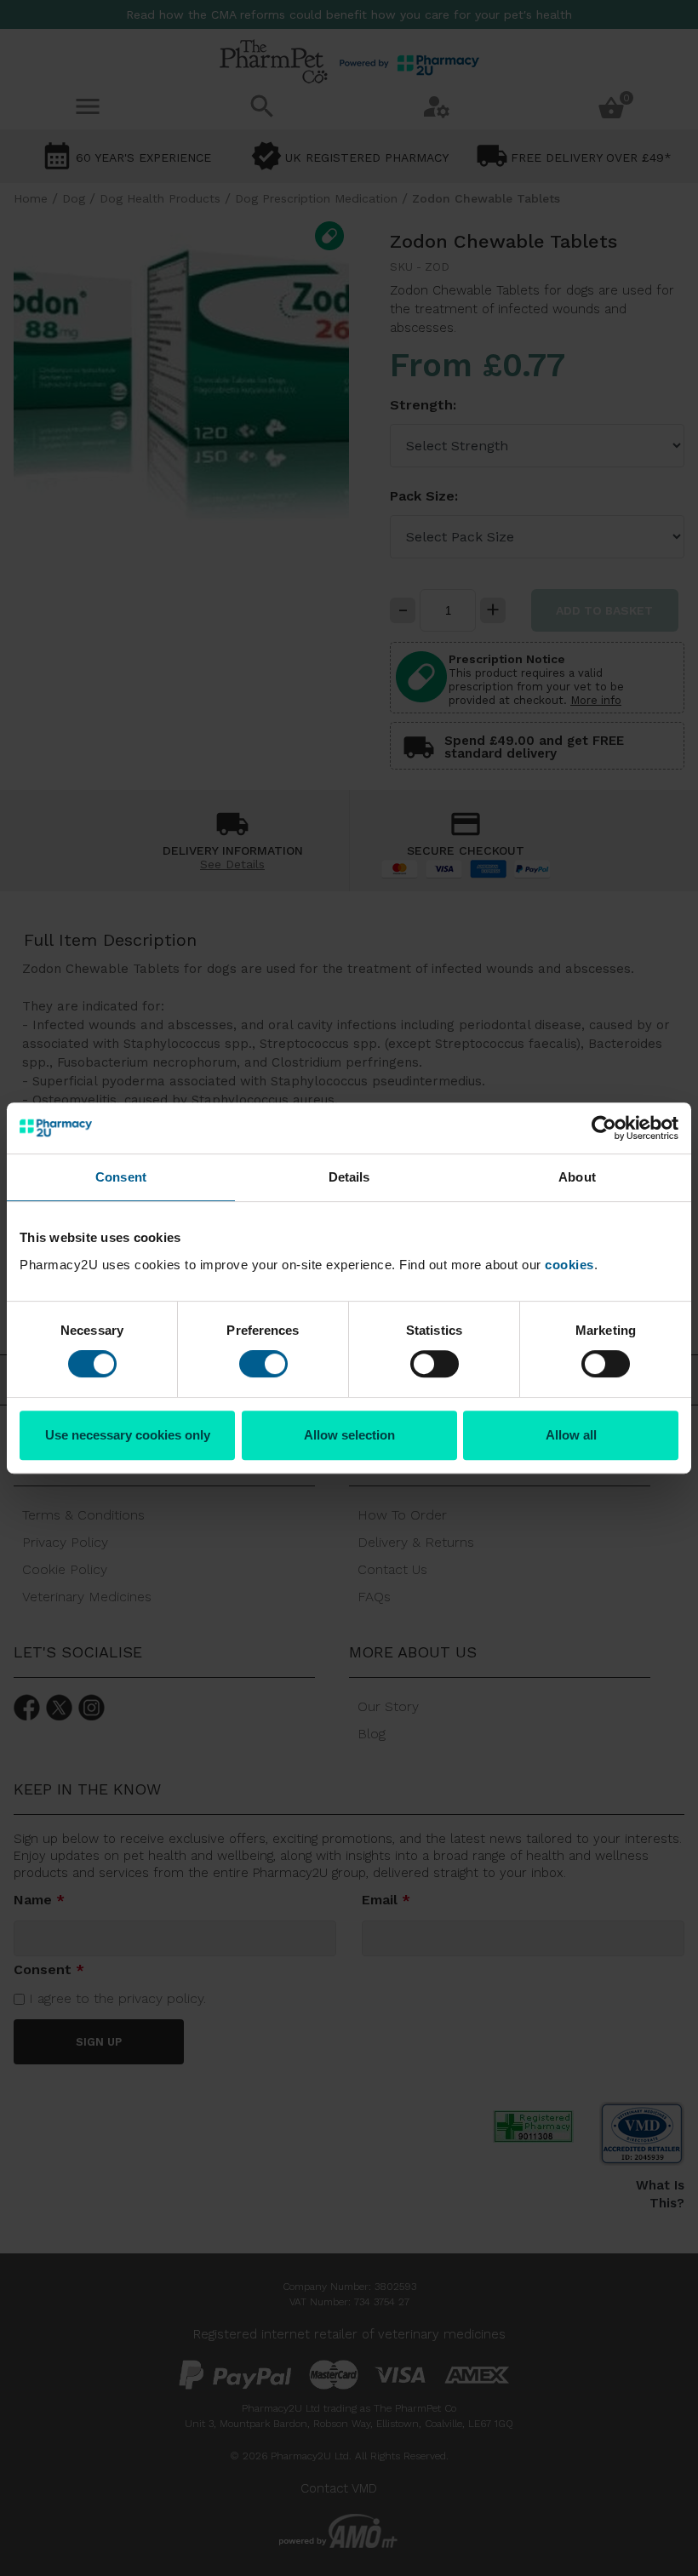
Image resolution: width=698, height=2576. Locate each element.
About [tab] (577, 1177)
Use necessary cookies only (128, 1435)
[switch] (263, 1364)
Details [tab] (349, 1177)
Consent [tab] (121, 1177)
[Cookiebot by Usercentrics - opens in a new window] (604, 1128)
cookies (569, 1265)
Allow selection (349, 1435)
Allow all (571, 1435)
